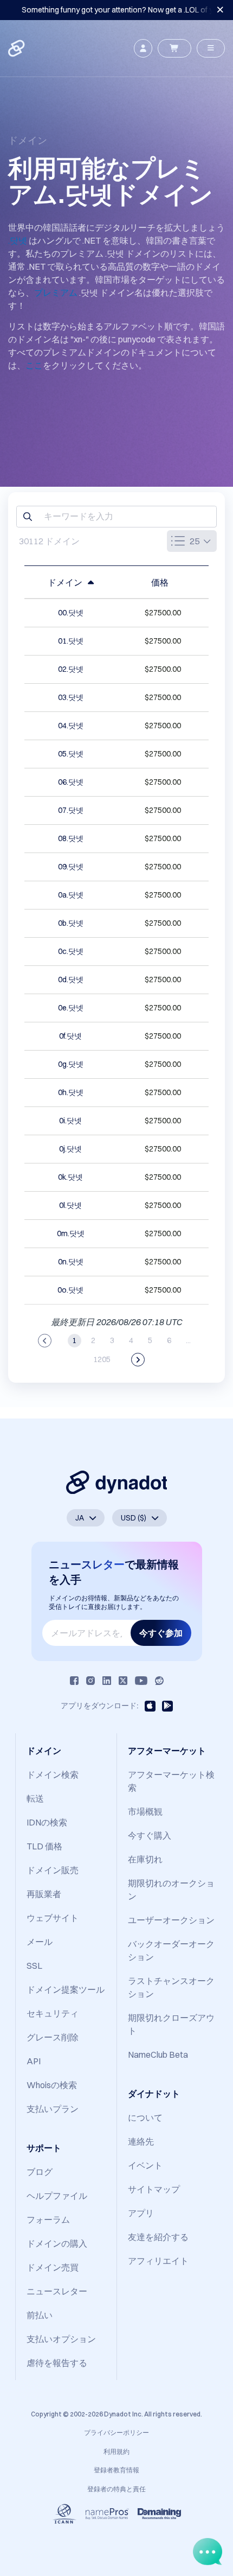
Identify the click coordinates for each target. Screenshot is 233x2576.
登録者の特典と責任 (116, 2489)
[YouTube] (141, 1681)
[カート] (174, 48)
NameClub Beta (158, 2055)
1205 (102, 1359)
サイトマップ (154, 2189)
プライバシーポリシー (116, 2432)
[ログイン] (143, 48)
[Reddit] (159, 1681)
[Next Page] (138, 1360)
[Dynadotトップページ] (17, 48)
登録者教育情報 (116, 2470)
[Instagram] (90, 1681)
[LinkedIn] (107, 1681)
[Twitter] (123, 1681)
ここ (34, 365)
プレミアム (56, 292)
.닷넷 (18, 240)
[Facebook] (74, 1681)
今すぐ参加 (161, 1633)
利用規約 (116, 2451)
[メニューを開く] (211, 48)
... (188, 1340)
